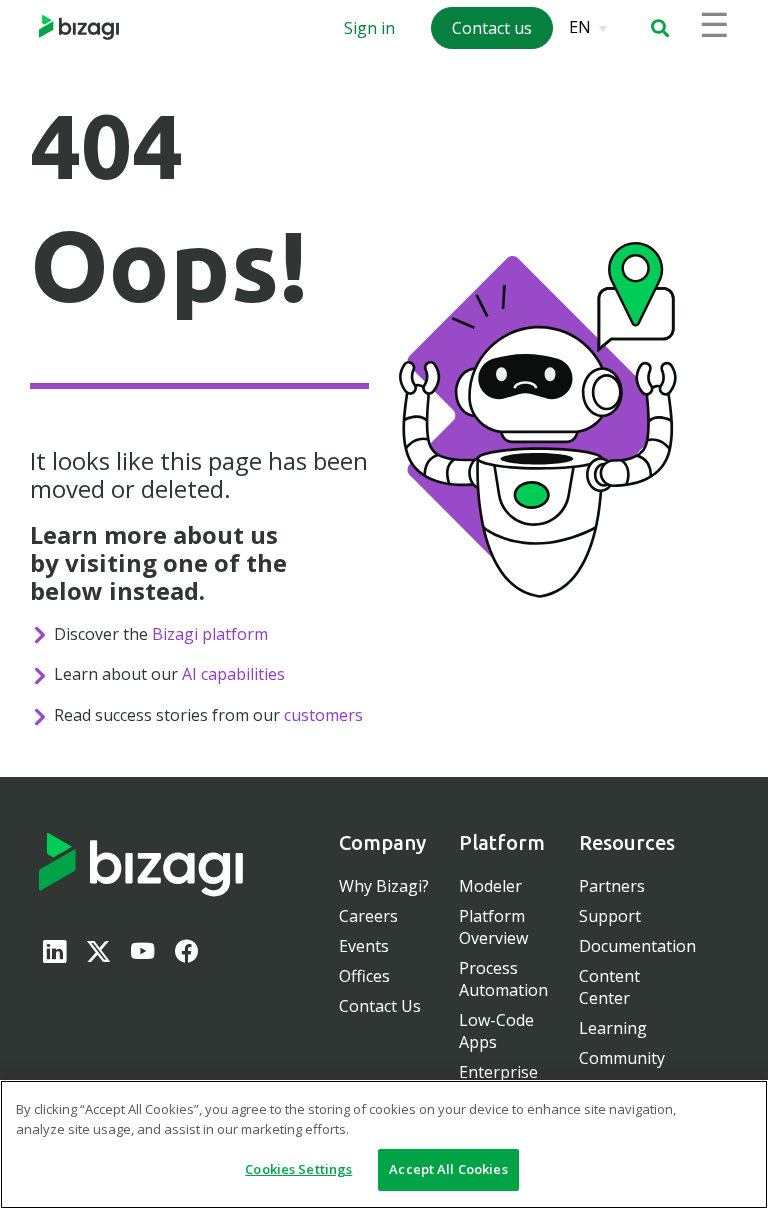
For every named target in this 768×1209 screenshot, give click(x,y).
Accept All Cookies (448, 1169)
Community (622, 1058)
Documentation (637, 946)
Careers (368, 916)
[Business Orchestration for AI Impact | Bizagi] (79, 27)
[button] (660, 28)
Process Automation (503, 979)
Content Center (609, 987)
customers (323, 715)
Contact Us (380, 1006)
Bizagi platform (210, 634)
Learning (613, 1028)
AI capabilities (233, 674)
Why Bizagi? (384, 886)
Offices (364, 976)
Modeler (490, 886)
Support (610, 916)
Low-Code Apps (496, 1031)
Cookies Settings (298, 1169)
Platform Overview (493, 927)
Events (364, 946)
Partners (612, 886)
